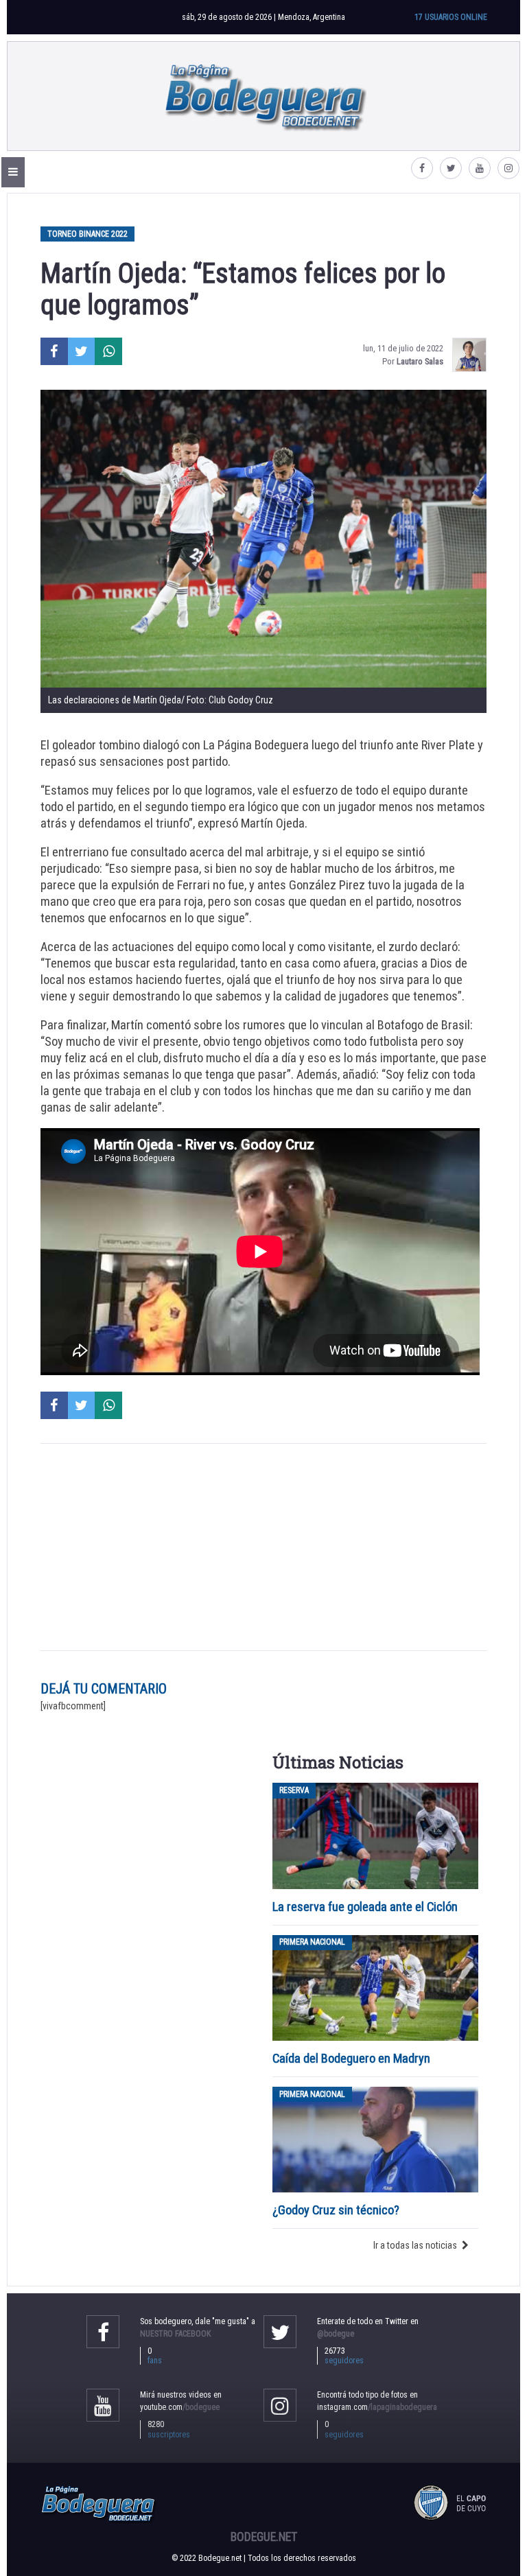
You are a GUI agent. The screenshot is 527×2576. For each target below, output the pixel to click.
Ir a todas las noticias (415, 2245)
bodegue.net (264, 2537)
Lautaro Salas (420, 361)
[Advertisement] (263, 1547)
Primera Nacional (312, 1943)
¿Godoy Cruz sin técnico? (337, 2210)
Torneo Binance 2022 (87, 234)
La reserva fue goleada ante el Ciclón (365, 1907)
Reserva (294, 1790)
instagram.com (377, 2407)
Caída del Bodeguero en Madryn (351, 2058)
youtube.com (180, 2407)
